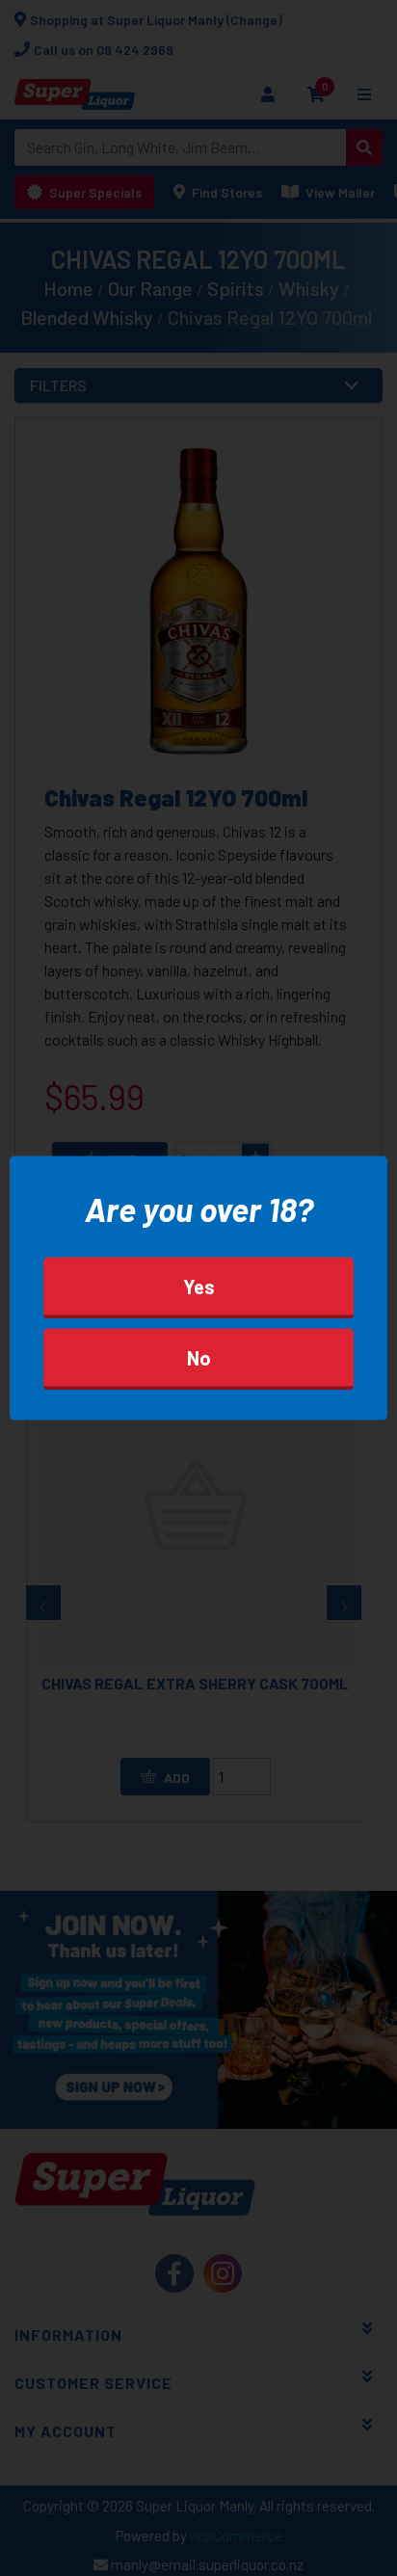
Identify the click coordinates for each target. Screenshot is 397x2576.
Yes (199, 1287)
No (199, 1358)
